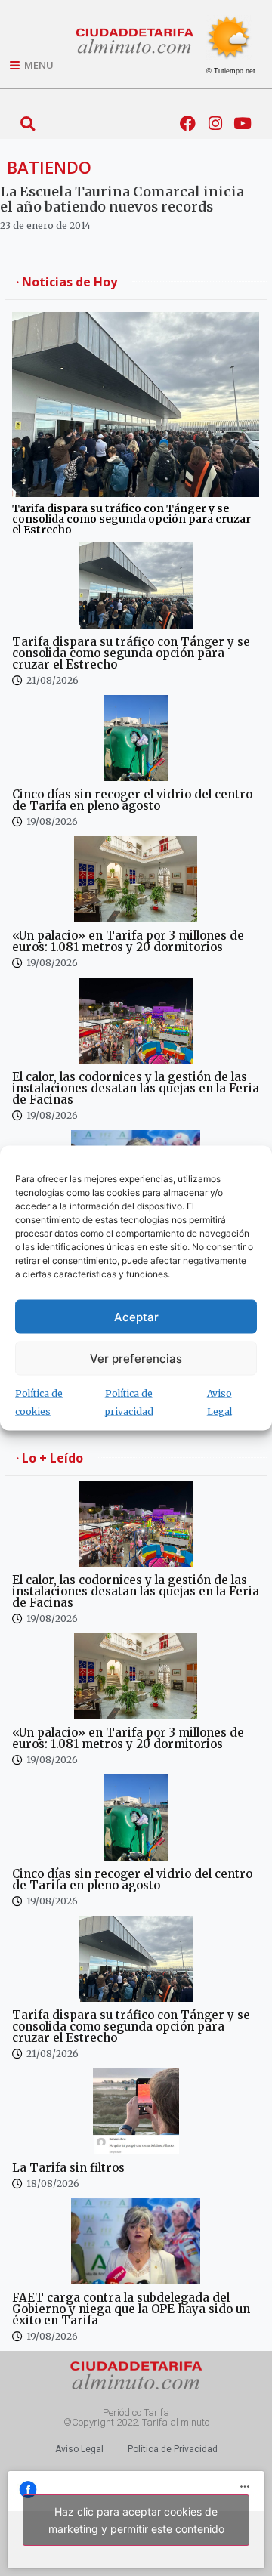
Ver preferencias (136, 1358)
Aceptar (136, 1316)
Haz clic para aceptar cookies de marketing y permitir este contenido (136, 2520)
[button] (28, 124)
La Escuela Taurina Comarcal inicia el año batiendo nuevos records (122, 199)
